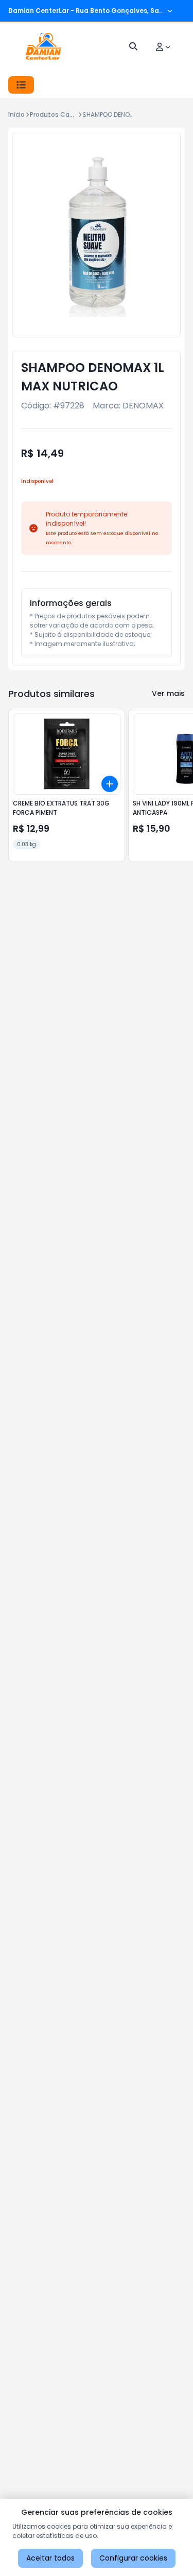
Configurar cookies (133, 2558)
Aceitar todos (50, 2558)
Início (16, 114)
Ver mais (168, 693)
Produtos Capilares (60, 114)
